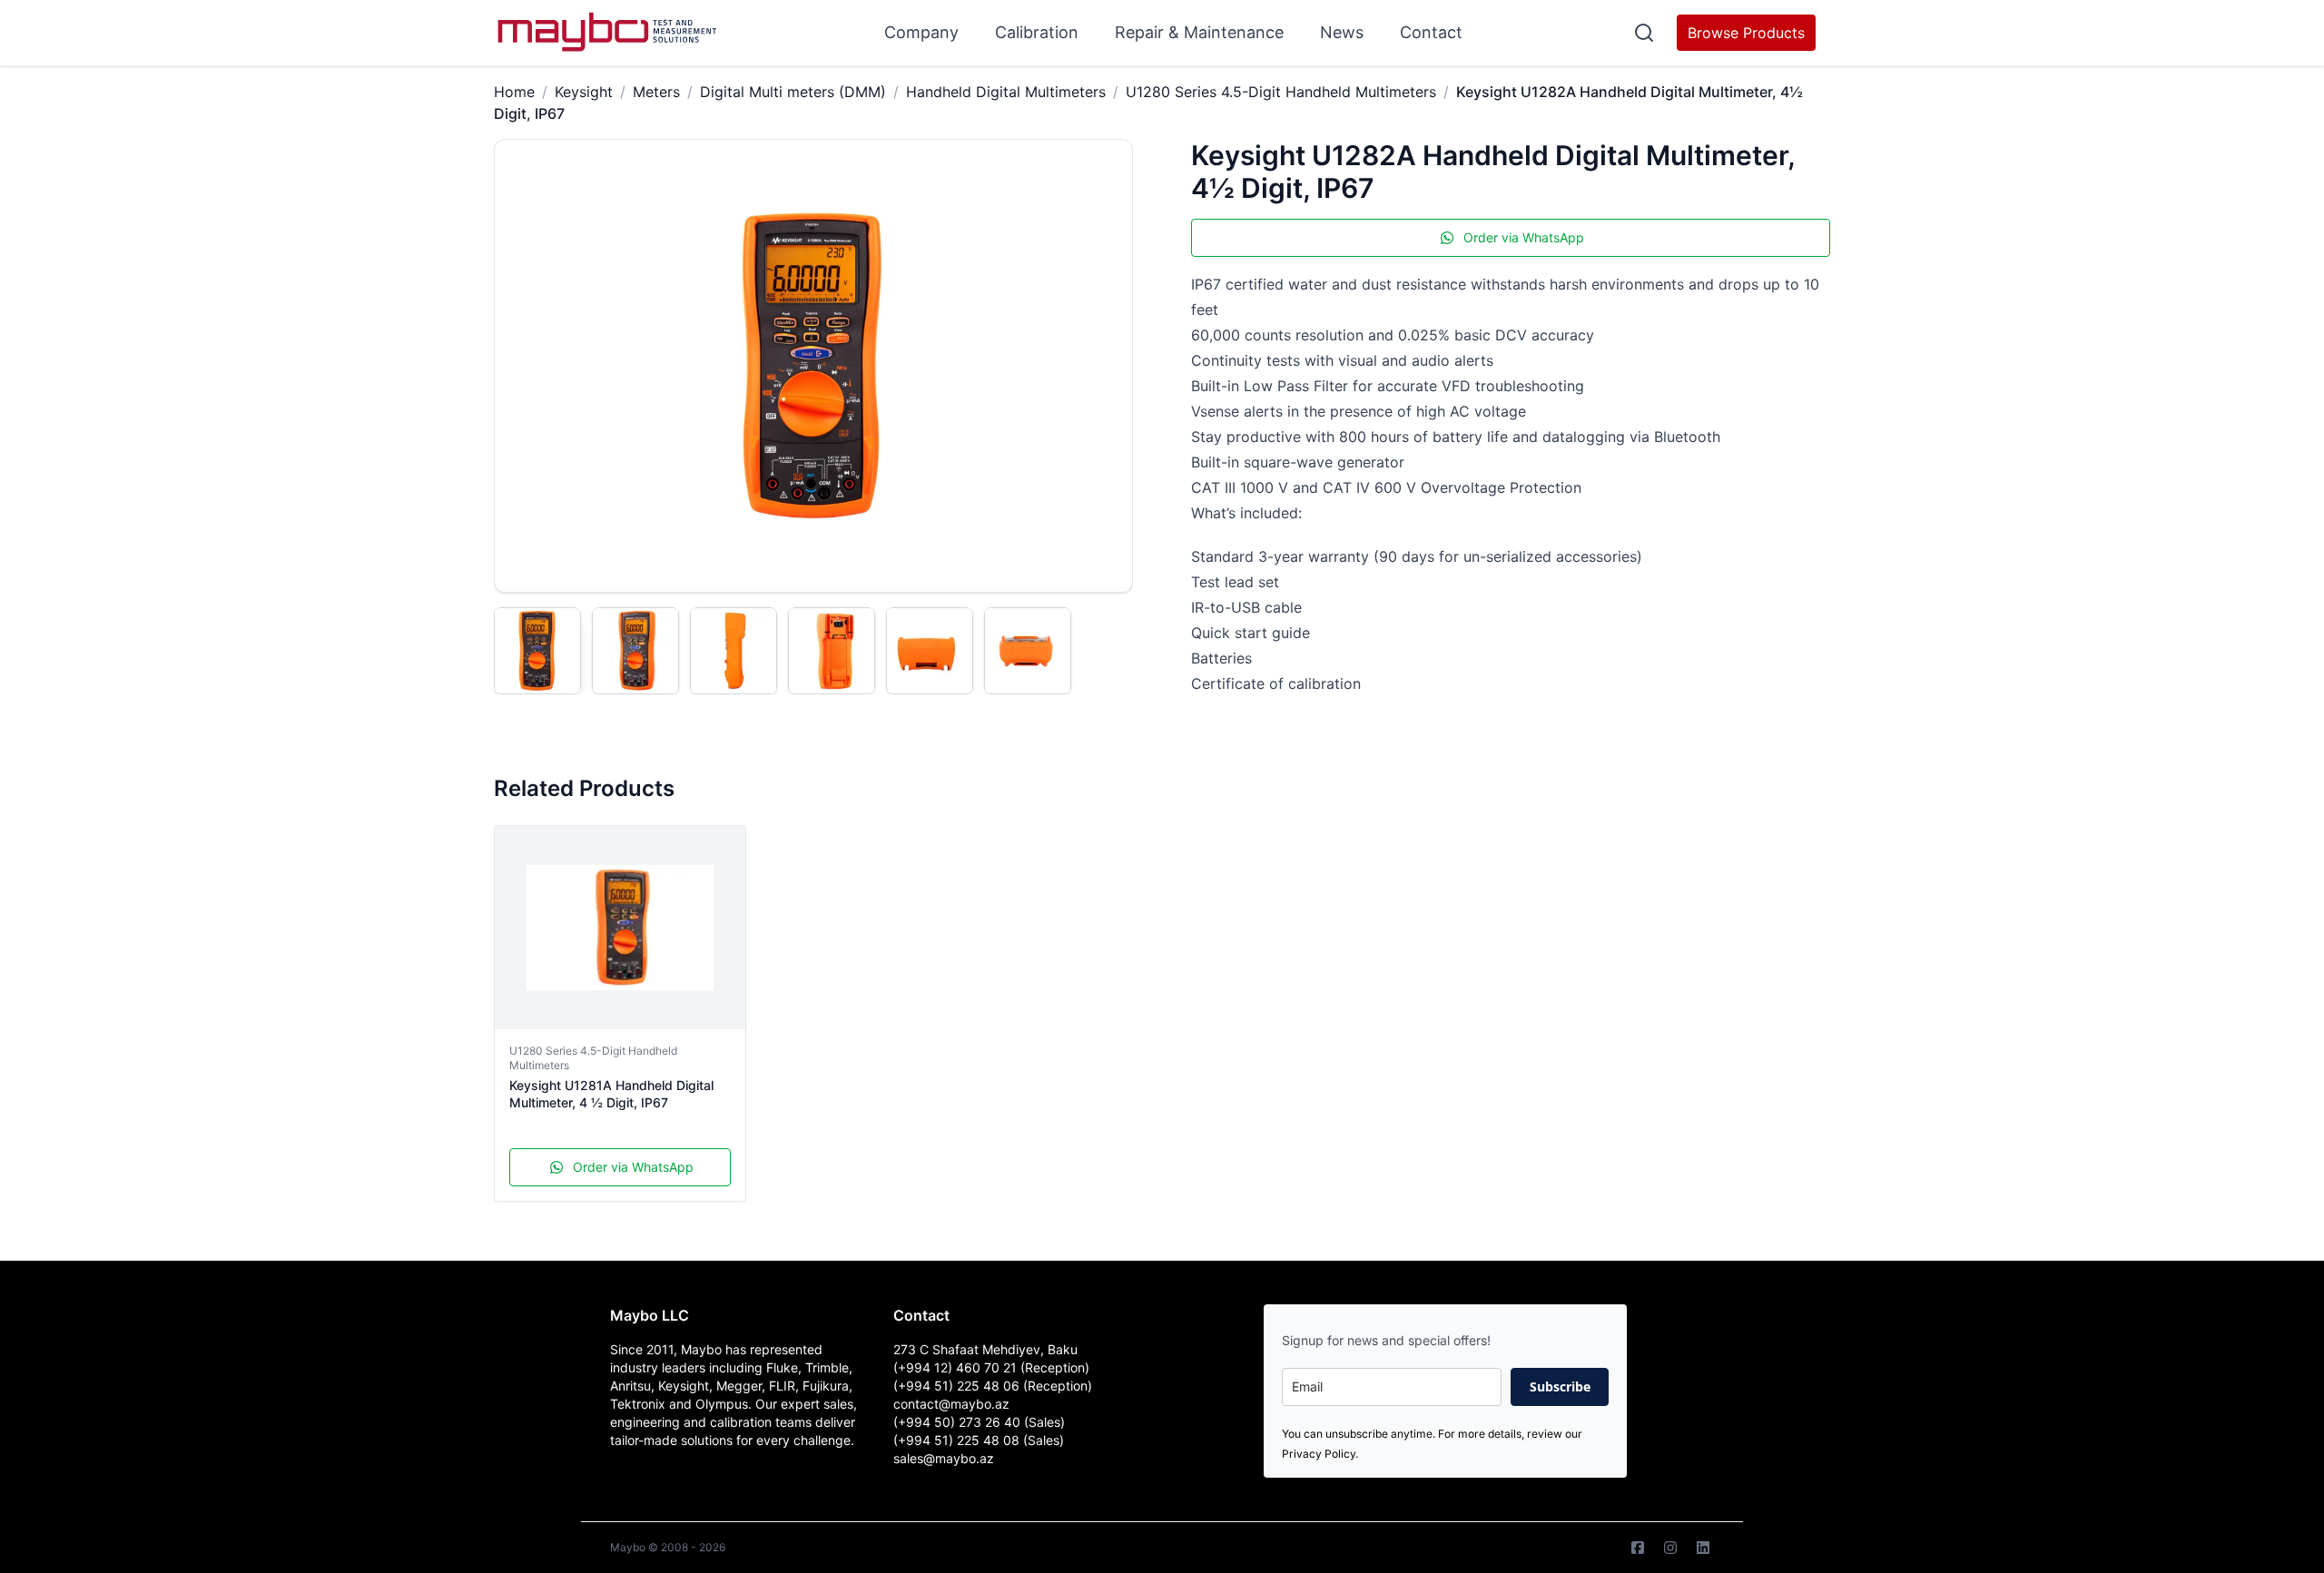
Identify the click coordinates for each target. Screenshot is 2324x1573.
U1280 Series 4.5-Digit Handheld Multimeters (1281, 92)
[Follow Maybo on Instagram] (1670, 1548)
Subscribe (1560, 1386)
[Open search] (1644, 33)
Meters (656, 92)
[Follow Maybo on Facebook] (1638, 1548)
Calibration (1037, 32)
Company (921, 32)
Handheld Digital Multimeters (1006, 92)
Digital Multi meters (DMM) (793, 92)
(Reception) (1058, 1386)
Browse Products (1746, 33)
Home (514, 92)
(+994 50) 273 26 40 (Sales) (979, 1422)
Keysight (584, 92)
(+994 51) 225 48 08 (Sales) (979, 1440)
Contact (1431, 32)
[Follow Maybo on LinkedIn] (1703, 1548)
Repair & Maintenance (1199, 32)
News (1342, 32)
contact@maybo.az (951, 1404)
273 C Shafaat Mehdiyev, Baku (985, 1349)
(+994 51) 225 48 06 (958, 1386)
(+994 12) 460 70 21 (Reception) (991, 1367)
